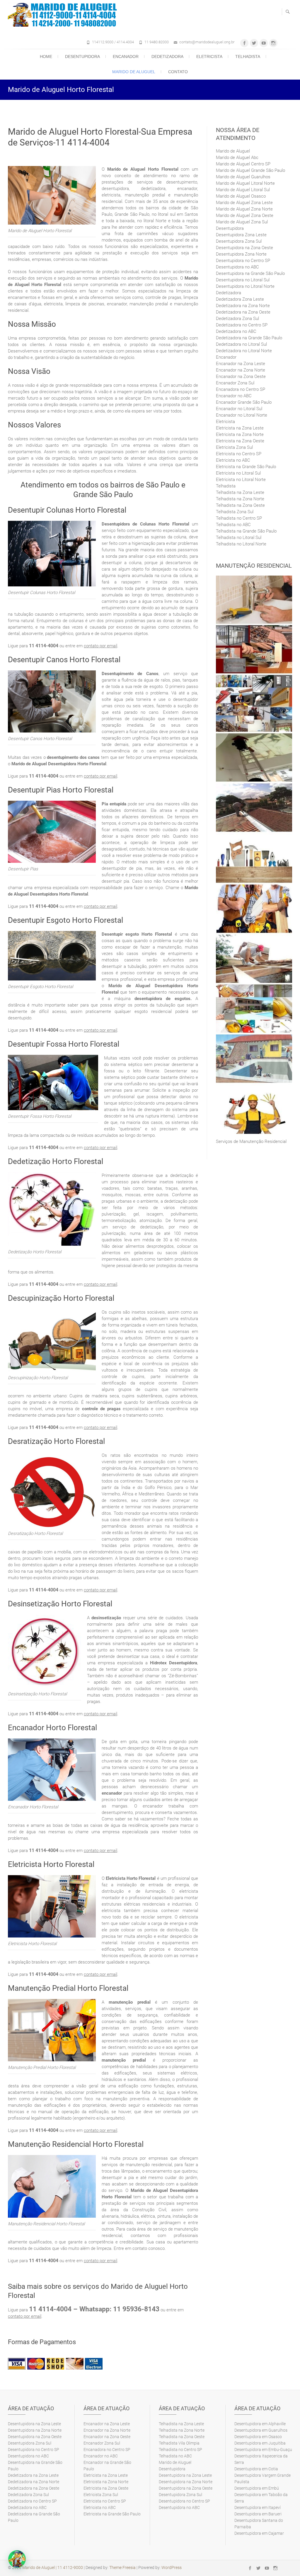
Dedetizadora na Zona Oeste (243, 312)
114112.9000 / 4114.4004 (113, 42)
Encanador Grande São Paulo (244, 402)
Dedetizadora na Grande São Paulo (249, 338)
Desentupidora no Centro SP (243, 261)
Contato (178, 72)
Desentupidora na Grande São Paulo (250, 273)
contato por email (100, 646)
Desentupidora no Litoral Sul (243, 280)
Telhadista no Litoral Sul (239, 538)
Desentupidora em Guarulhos (261, 2430)
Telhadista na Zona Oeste (240, 505)
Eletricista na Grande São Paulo (246, 467)
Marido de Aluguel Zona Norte (244, 209)
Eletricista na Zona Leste (240, 428)
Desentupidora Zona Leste (241, 235)
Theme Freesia (122, 2568)
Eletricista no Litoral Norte (241, 480)
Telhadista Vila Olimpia (179, 2443)
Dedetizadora (167, 57)
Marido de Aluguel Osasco (241, 196)
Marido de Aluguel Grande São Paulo (250, 170)
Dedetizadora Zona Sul (237, 319)
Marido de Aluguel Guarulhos (243, 177)
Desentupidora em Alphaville (260, 2424)
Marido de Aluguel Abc (237, 158)
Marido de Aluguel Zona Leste (244, 203)
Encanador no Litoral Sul (239, 409)
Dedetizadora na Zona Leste (33, 2475)
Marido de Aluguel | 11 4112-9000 (53, 2568)
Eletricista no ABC (233, 460)
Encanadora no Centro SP (241, 389)
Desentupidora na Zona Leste (34, 2424)
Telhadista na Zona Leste (240, 492)
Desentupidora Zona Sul (239, 241)
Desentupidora (82, 57)
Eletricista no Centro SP (239, 454)
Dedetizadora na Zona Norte (243, 306)
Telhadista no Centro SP (239, 518)
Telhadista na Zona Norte (240, 499)
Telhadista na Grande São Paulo (246, 531)
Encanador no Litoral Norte (242, 415)
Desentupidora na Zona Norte (35, 2430)
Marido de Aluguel (134, 72)
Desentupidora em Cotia (256, 2469)
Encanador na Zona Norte (241, 370)
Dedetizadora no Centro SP (242, 325)
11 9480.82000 (157, 42)
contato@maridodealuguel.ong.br (207, 42)
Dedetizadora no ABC (236, 331)
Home (46, 57)
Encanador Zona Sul (235, 383)
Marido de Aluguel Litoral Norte (245, 183)
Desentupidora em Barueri (258, 2514)
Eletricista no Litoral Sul (238, 473)
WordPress (172, 2568)
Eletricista (209, 57)
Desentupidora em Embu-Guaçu (263, 2450)
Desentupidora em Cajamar (259, 2533)
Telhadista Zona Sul (235, 512)
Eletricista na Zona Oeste (240, 441)
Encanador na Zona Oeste (241, 376)
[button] (17, 2559)
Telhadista (248, 57)
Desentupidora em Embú (257, 2488)
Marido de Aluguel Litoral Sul (243, 190)
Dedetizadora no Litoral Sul (241, 344)
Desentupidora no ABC (237, 267)
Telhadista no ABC (233, 525)
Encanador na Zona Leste (241, 364)
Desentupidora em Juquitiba (260, 2443)
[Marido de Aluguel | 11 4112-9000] (64, 15)
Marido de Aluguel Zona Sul (242, 222)
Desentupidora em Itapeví (258, 2507)
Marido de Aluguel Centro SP (243, 164)
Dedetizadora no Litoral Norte (244, 351)
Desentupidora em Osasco (258, 2437)
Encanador (126, 57)
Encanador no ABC (234, 396)
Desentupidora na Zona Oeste (244, 248)
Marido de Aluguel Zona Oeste (245, 215)
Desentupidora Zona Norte (241, 254)
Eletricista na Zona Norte (240, 434)
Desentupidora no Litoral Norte (245, 286)
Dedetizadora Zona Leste (240, 299)
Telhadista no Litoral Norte (241, 544)
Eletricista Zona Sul (234, 447)
